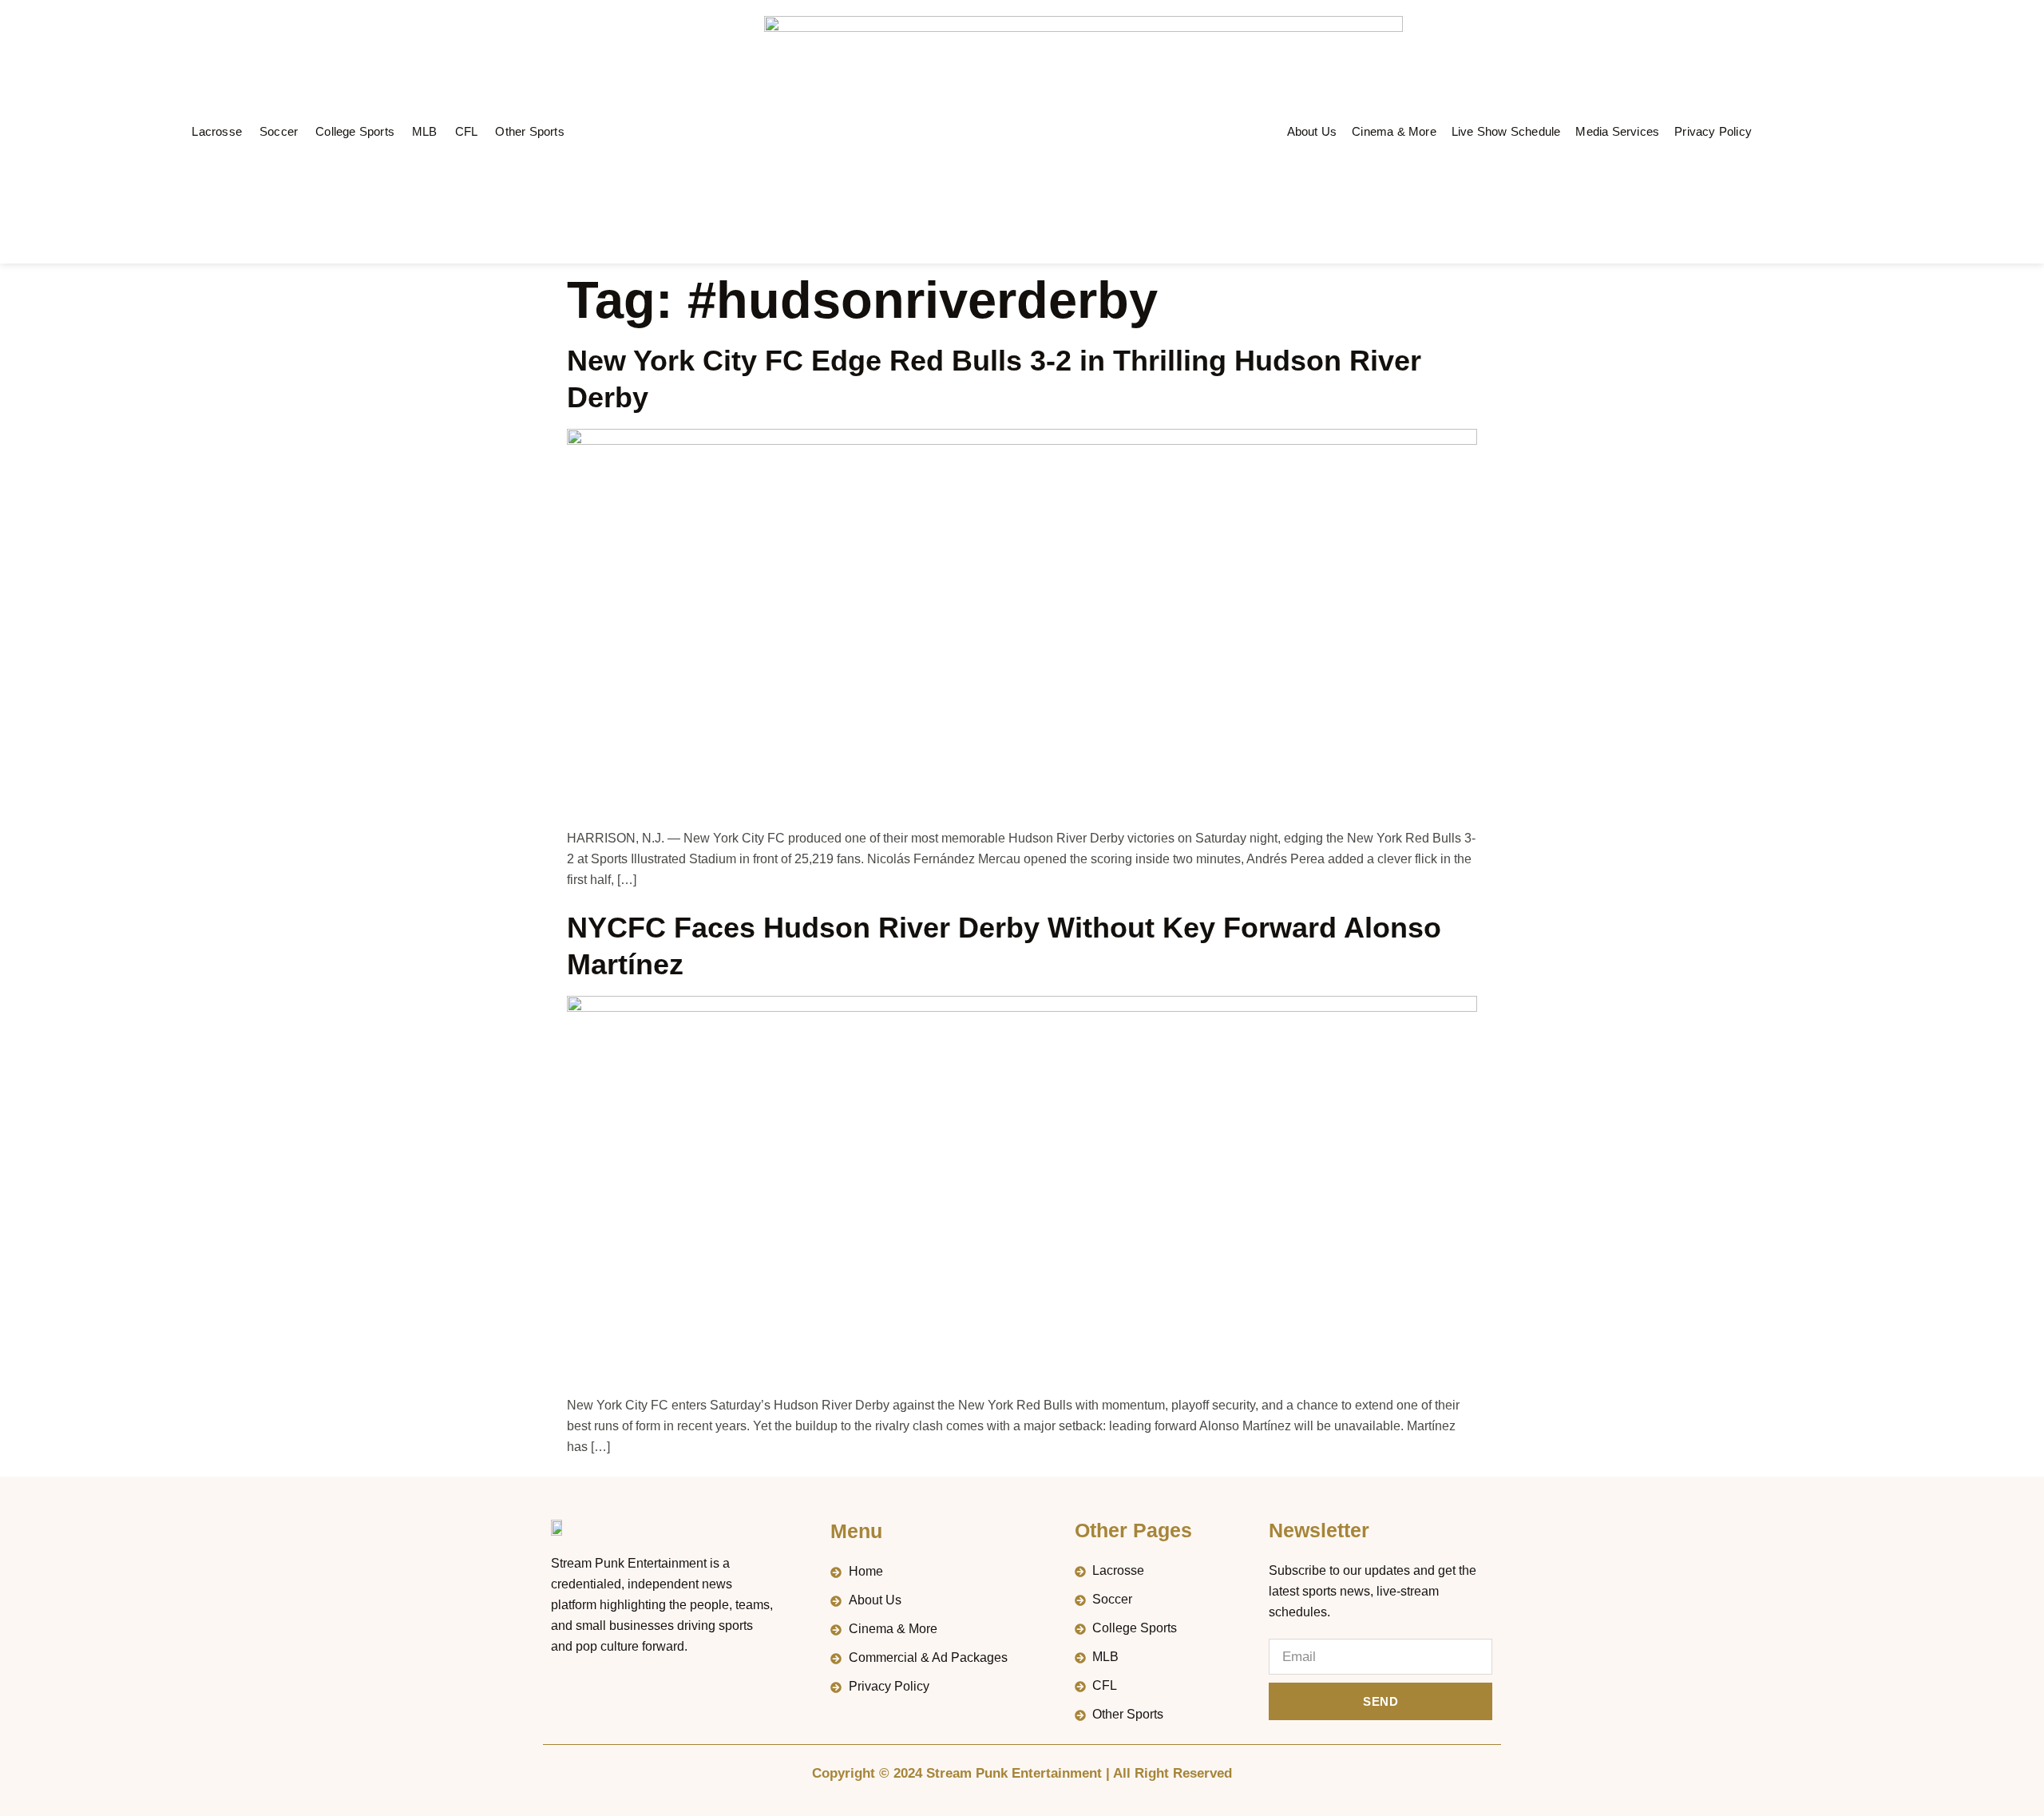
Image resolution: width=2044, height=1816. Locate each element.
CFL (467, 131)
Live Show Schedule (1506, 131)
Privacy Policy (1713, 131)
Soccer (279, 131)
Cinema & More (1394, 131)
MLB (425, 131)
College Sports (355, 131)
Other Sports (529, 131)
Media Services (1617, 131)
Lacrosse (217, 131)
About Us (1312, 131)
